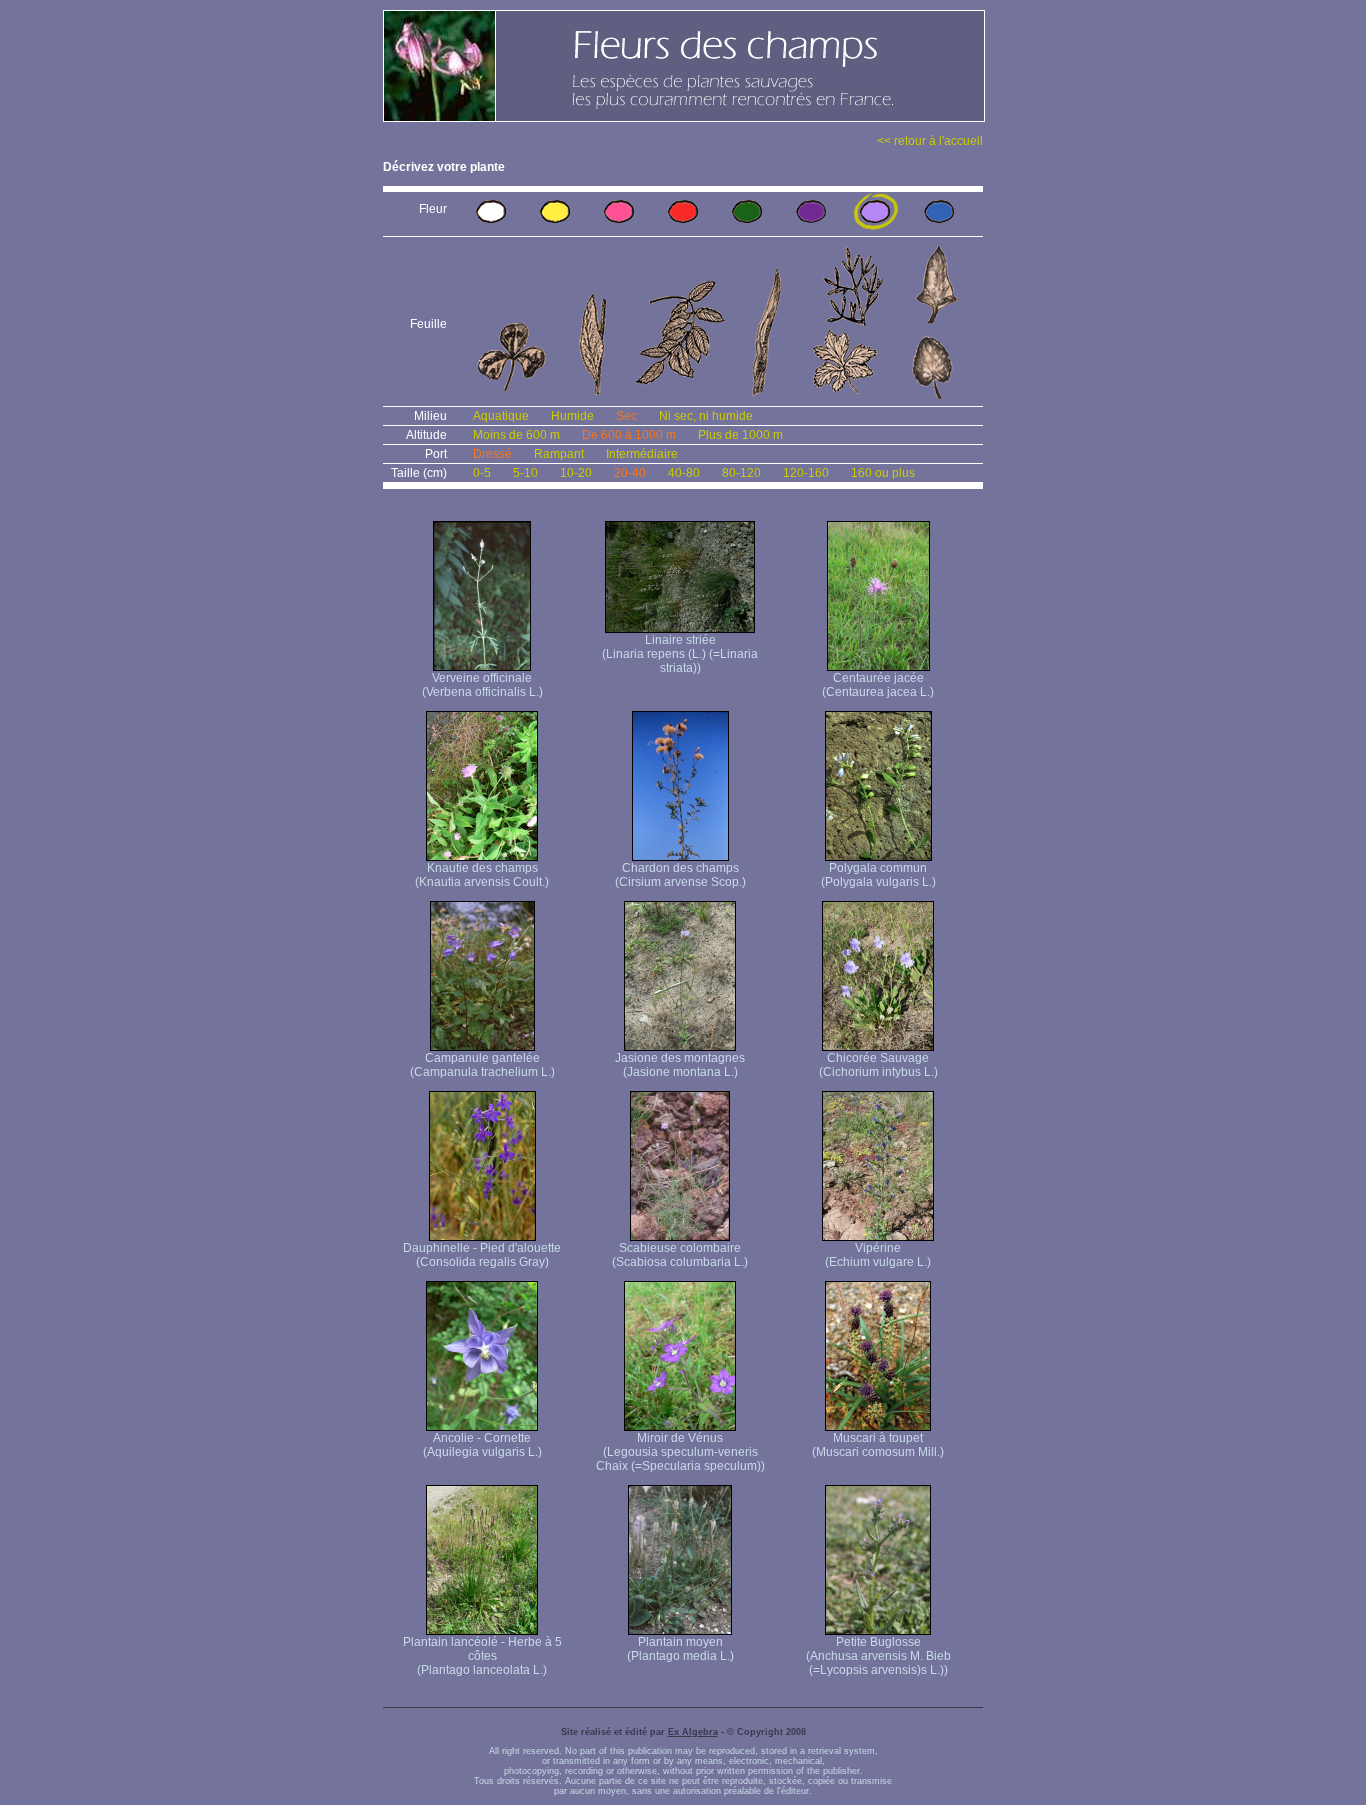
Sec (626, 416)
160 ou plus (883, 473)
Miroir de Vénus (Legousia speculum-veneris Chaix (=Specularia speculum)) (680, 1452)
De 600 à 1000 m (629, 435)
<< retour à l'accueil (930, 141)
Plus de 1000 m (740, 435)
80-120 (741, 473)
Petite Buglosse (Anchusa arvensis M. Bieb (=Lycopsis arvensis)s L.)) (878, 1656)
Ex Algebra (693, 1732)
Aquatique (501, 416)
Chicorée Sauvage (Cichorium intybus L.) (878, 1065)
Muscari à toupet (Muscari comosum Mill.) (878, 1445)
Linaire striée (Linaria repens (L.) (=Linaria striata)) (680, 654)
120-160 (806, 473)
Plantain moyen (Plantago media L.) (680, 1649)
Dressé (492, 454)
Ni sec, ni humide (706, 416)
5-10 (525, 473)
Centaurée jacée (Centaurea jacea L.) (878, 685)
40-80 (684, 473)
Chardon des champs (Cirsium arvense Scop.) (680, 875)
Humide (572, 416)
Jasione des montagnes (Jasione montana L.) (680, 1065)
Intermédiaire (642, 454)
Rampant (559, 454)
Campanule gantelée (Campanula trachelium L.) (482, 1065)
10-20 (576, 473)
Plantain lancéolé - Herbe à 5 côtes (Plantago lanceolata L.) (482, 1656)
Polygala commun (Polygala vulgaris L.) (878, 875)
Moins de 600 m (516, 435)
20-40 (630, 473)
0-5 (482, 473)
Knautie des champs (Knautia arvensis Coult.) (482, 875)
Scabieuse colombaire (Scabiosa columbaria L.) (680, 1255)
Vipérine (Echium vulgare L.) (878, 1255)
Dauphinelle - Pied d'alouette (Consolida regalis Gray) (482, 1255)
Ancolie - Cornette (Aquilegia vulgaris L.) (482, 1445)
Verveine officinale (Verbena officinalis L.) (482, 685)
